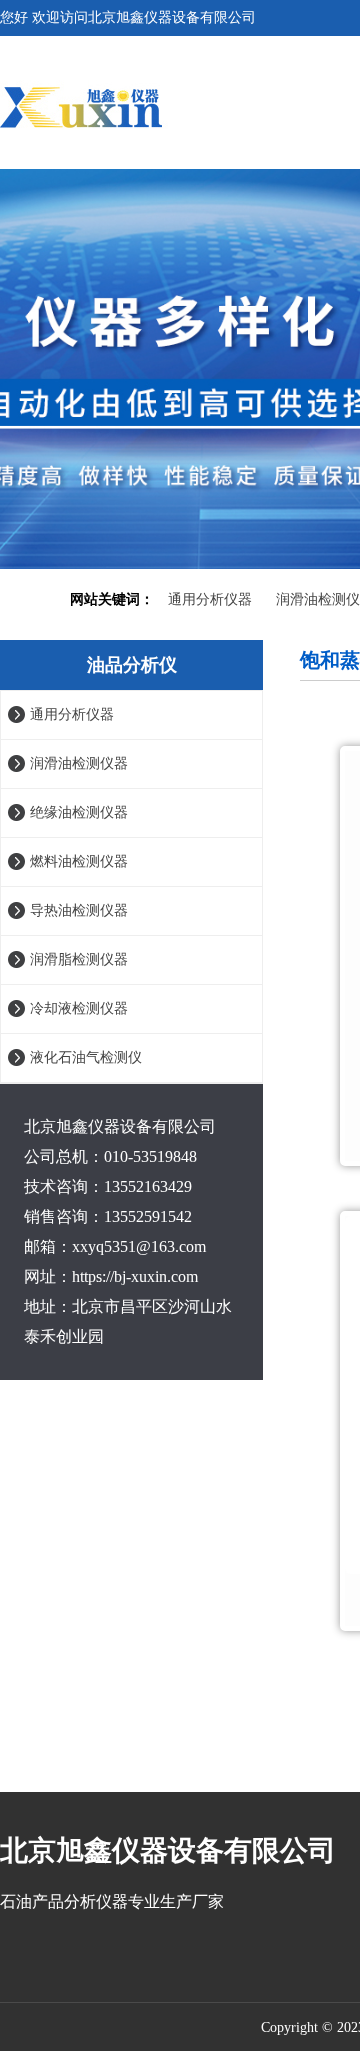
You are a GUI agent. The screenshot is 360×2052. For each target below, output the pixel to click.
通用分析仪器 (210, 599)
